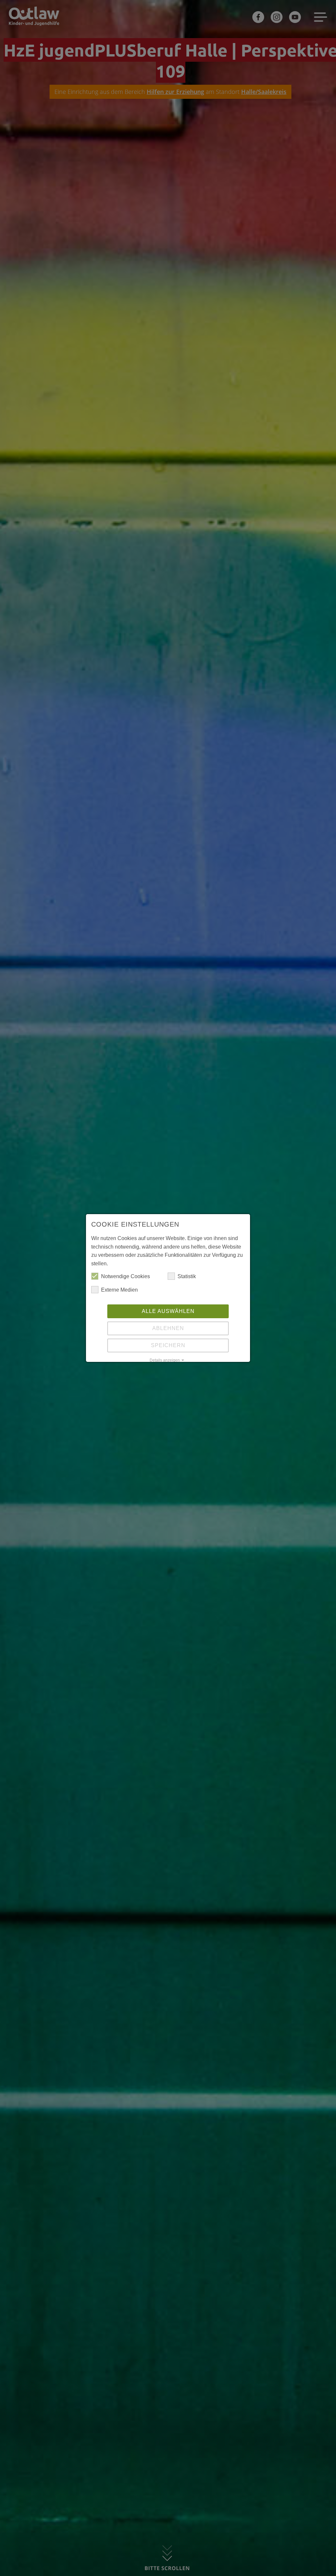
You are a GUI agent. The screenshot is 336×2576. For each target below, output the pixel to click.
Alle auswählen (168, 1311)
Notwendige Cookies (126, 1276)
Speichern (168, 1345)
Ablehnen (168, 1328)
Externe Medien (119, 1290)
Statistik (187, 1276)
